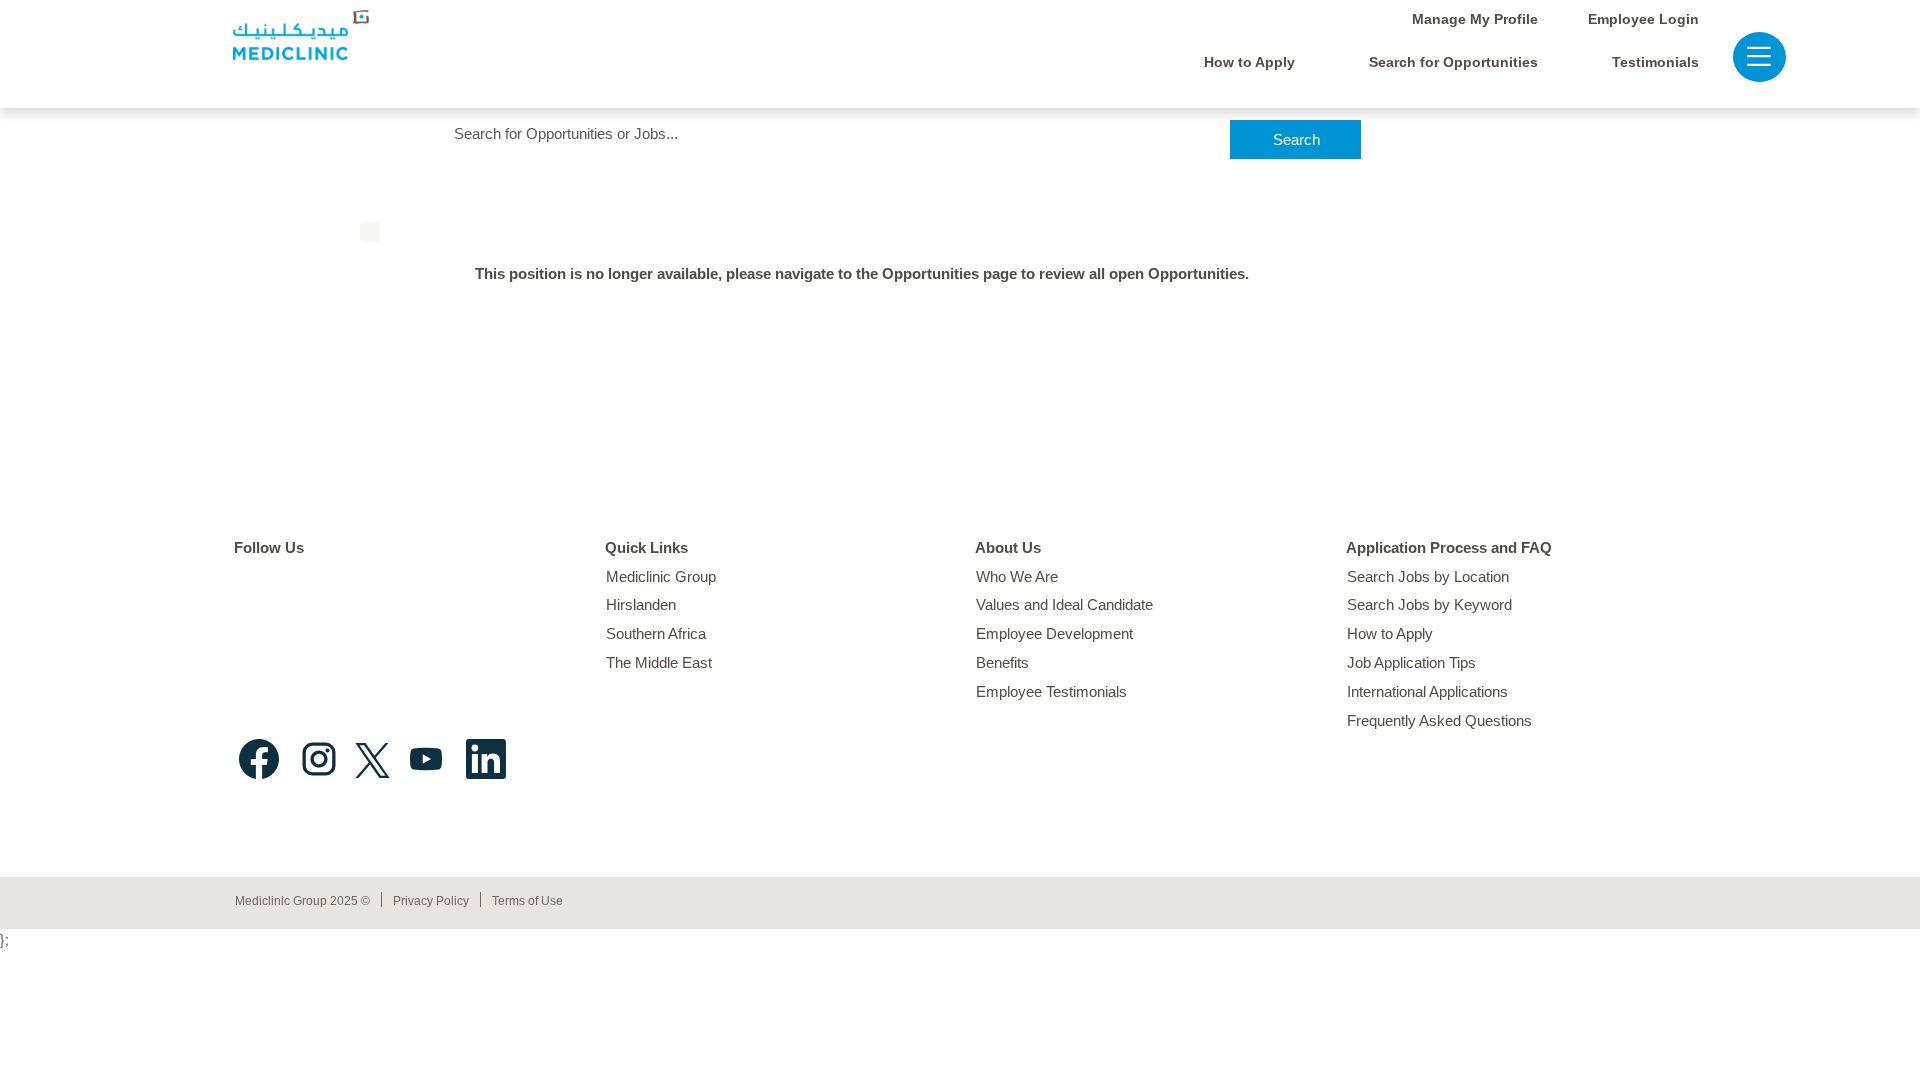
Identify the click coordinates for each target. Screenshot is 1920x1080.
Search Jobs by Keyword (1429, 604)
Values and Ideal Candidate (1064, 604)
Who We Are (1017, 576)
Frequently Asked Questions (1439, 720)
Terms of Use (527, 901)
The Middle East (659, 662)
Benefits (1002, 662)
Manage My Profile (1475, 19)
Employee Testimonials (1051, 691)
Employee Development (1054, 633)
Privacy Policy (431, 901)
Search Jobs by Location (1428, 576)
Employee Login (1643, 19)
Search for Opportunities (1453, 62)
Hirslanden (641, 604)
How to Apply (1249, 62)
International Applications (1427, 691)
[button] (1749, 56)
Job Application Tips (1411, 662)
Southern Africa (656, 633)
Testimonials (1655, 62)
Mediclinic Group (661, 576)
